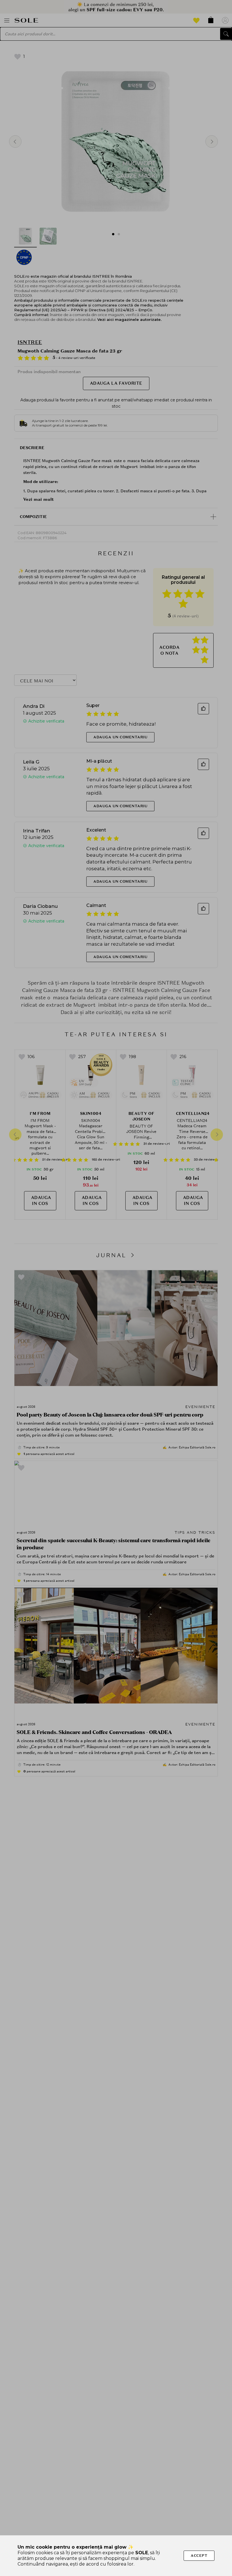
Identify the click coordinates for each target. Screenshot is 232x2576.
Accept (199, 2556)
